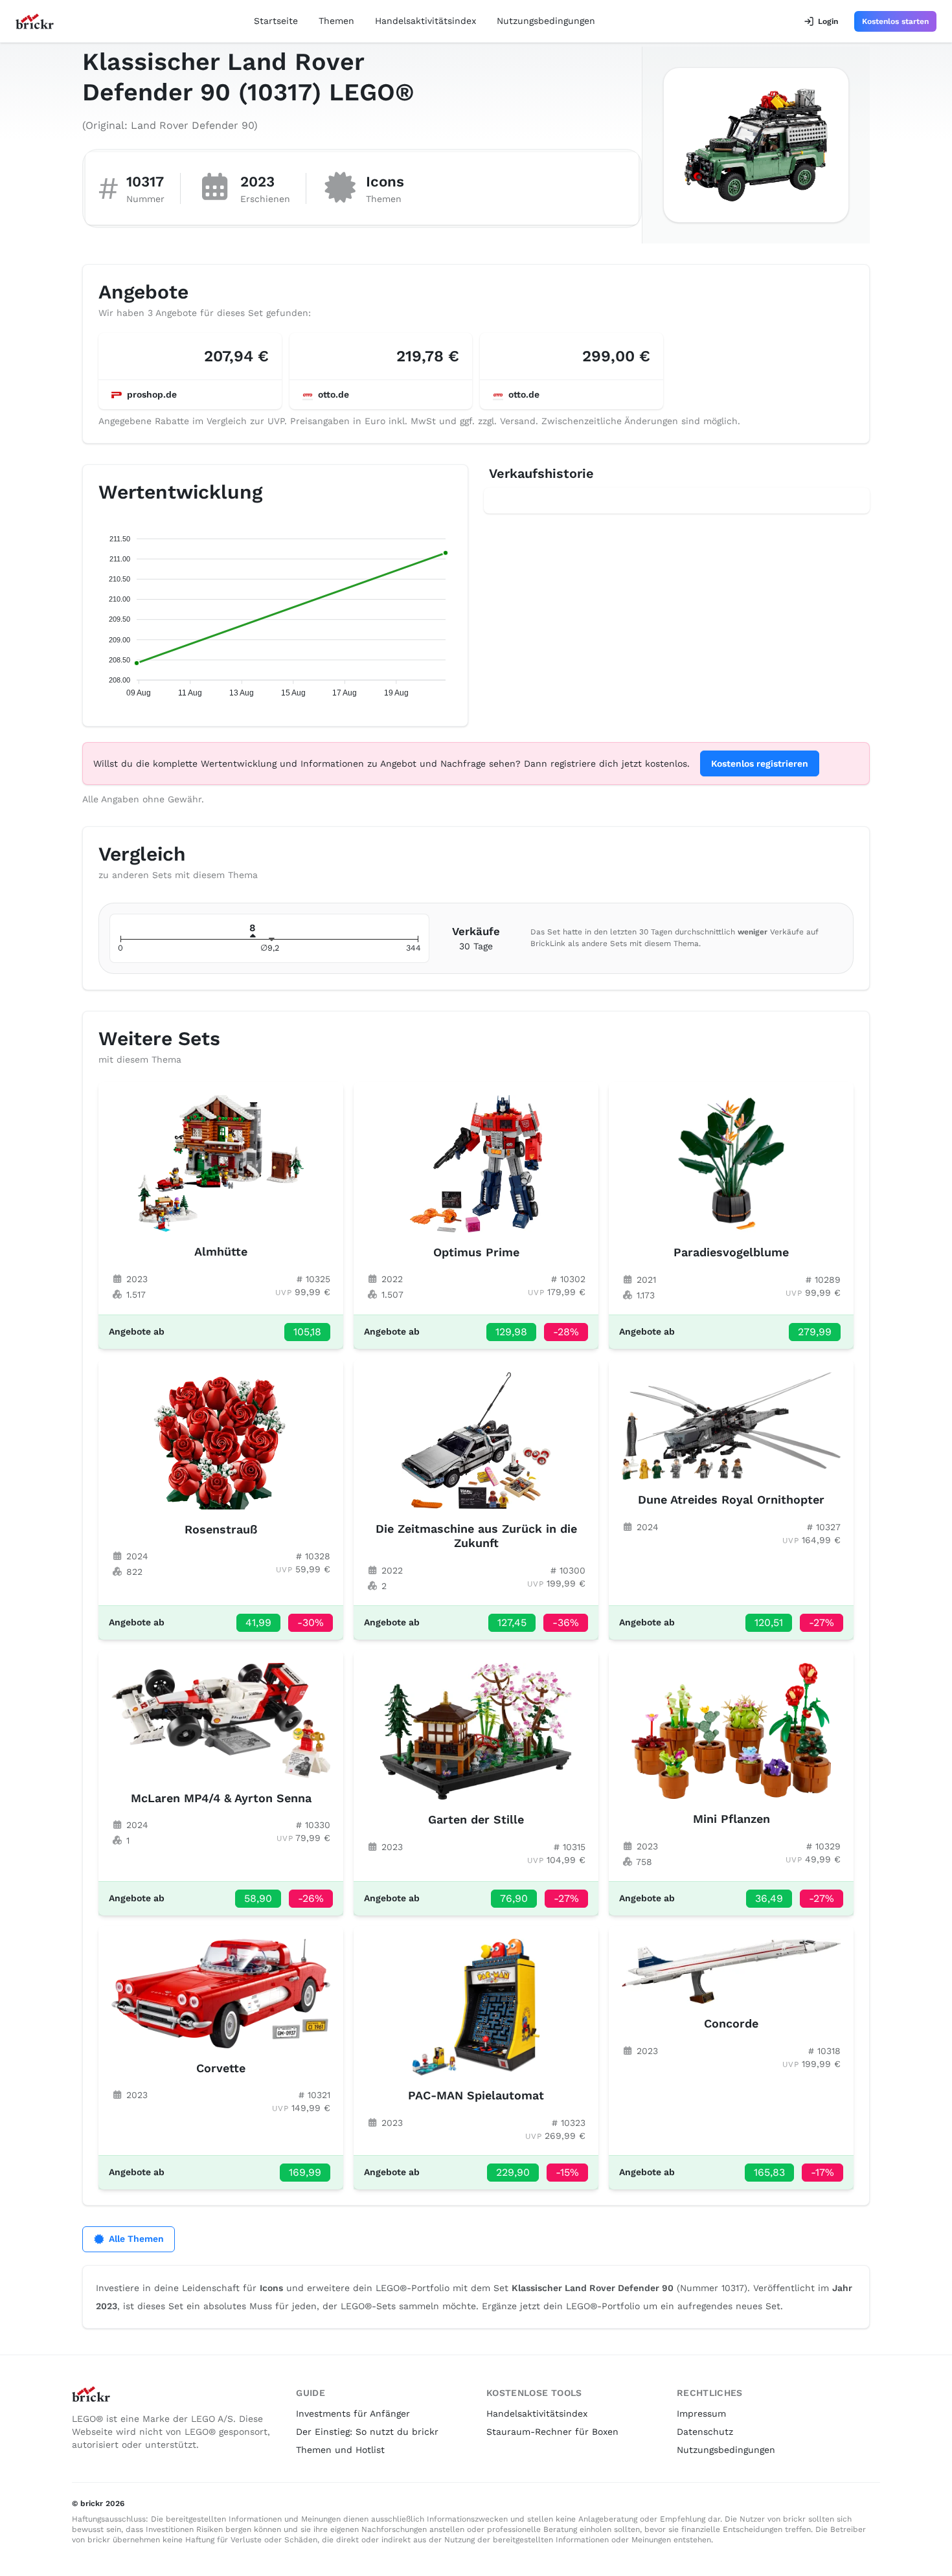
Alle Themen (136, 2239)
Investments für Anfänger (353, 2413)
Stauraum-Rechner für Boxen (552, 2432)
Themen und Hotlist (340, 2450)
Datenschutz (705, 2432)
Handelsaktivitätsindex (425, 21)
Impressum (701, 2413)
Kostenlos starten (895, 21)
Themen (336, 21)
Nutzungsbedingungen (546, 21)
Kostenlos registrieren (760, 763)
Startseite (276, 21)
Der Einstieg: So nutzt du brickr (367, 2432)
